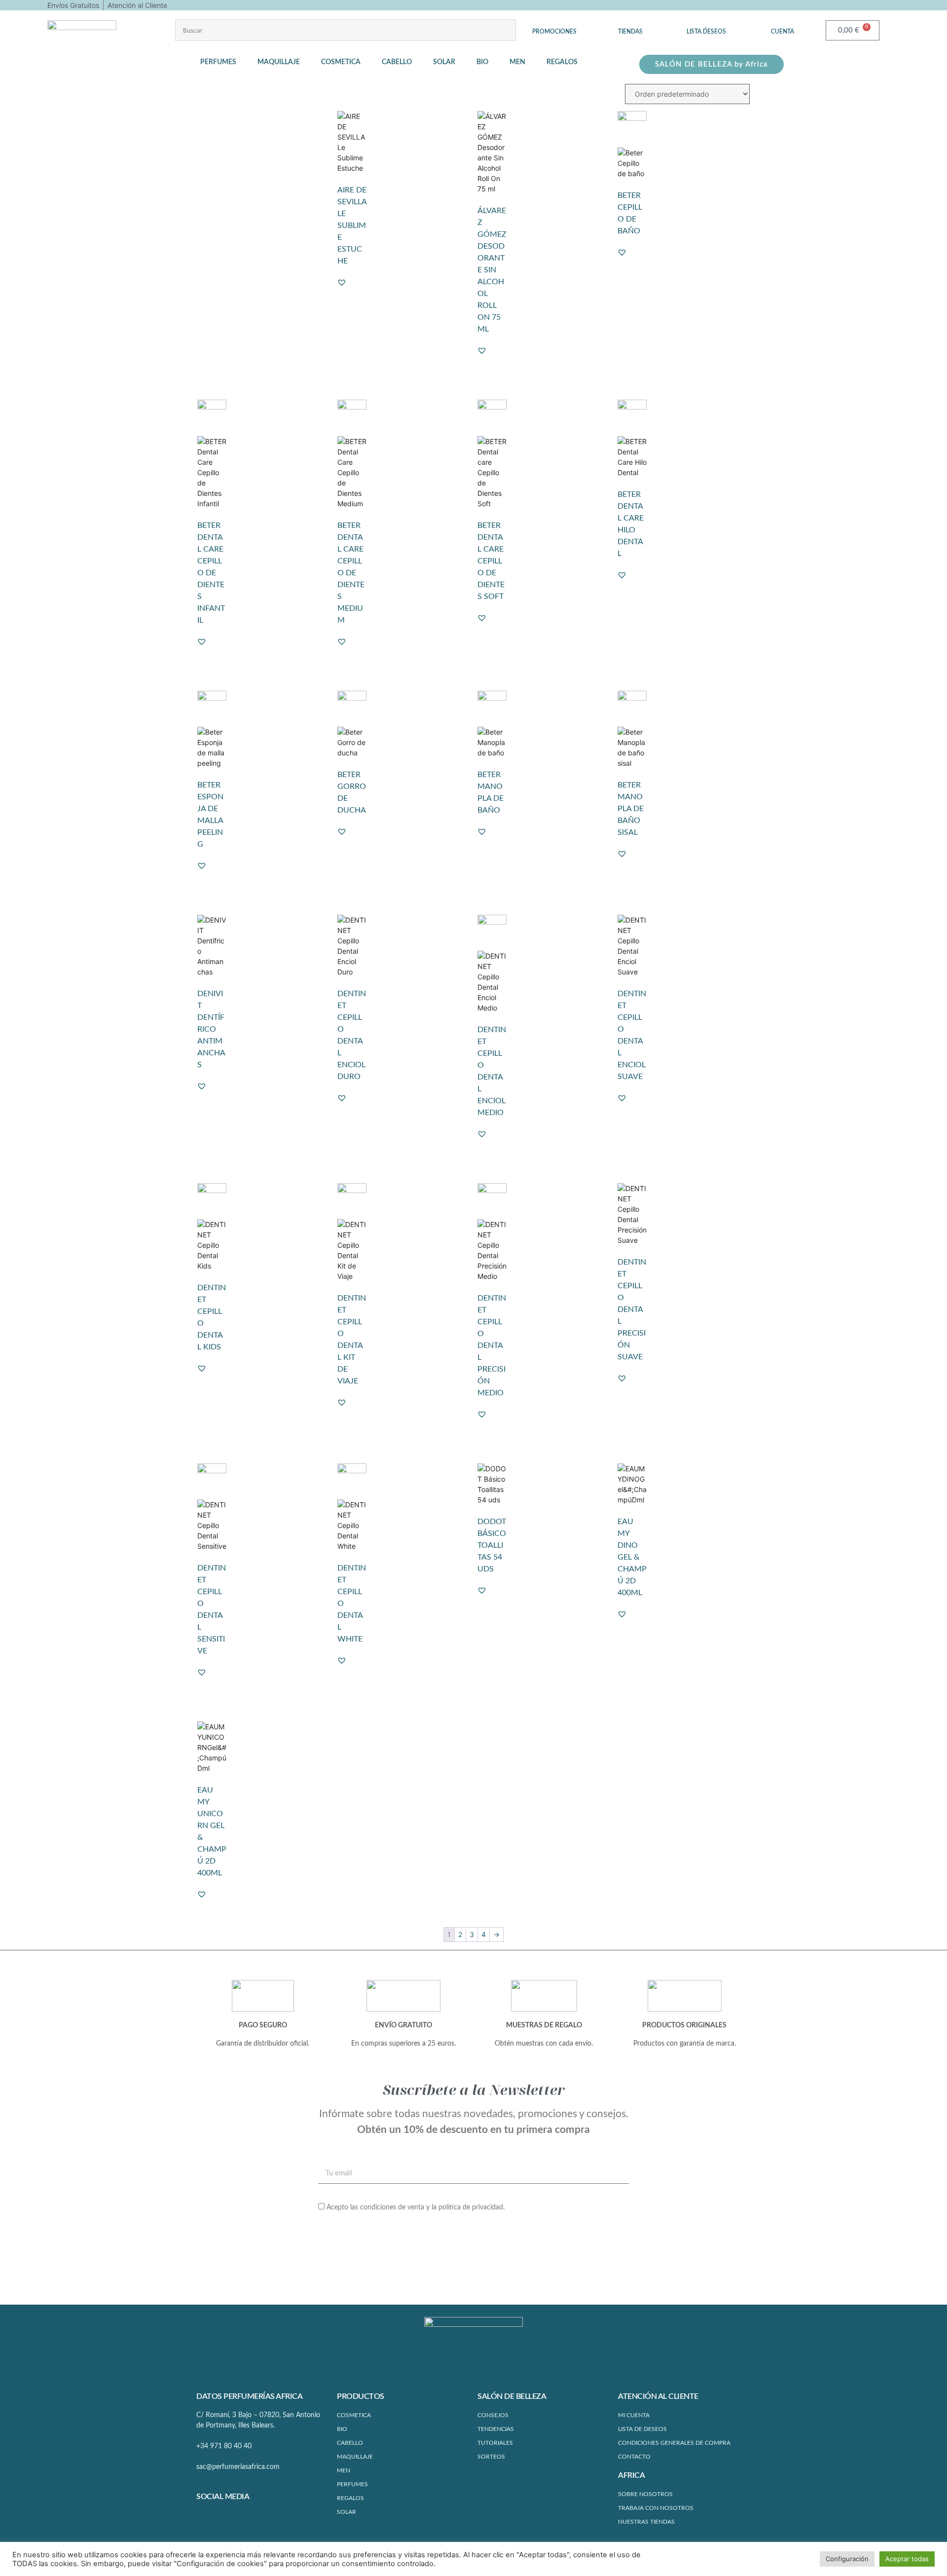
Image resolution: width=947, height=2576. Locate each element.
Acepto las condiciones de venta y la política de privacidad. (416, 2207)
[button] (224, 62)
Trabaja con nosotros (656, 2508)
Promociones (554, 32)
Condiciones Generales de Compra (674, 2443)
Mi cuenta (634, 2415)
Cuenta (783, 32)
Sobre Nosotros (645, 2494)
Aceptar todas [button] (907, 2559)
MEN (344, 2470)
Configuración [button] (847, 2559)
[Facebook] (204, 2518)
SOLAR (346, 2512)
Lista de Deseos (642, 2429)
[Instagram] (222, 2518)
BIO (342, 2429)
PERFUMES (352, 2484)
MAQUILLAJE (355, 2457)
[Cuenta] (783, 24)
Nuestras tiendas (646, 2522)
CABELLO (350, 2443)
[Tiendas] (630, 24)
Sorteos (491, 2457)
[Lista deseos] (706, 24)
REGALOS (350, 2498)
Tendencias (496, 2429)
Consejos (493, 2415)
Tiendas (630, 32)
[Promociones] (554, 24)
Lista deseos (706, 32)
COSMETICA (354, 2415)
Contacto (634, 2457)
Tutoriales (495, 2443)
